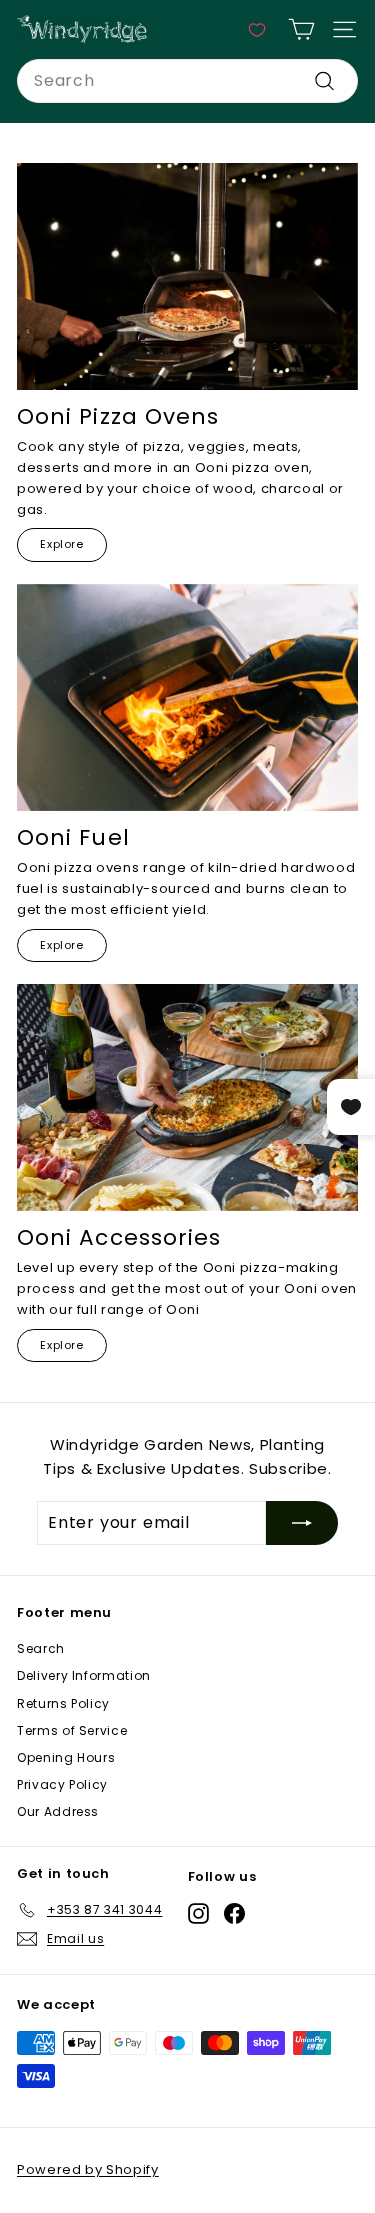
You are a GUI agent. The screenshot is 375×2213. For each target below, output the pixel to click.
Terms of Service (72, 1730)
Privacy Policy (62, 1784)
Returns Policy (63, 1703)
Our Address (58, 1811)
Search (41, 1648)
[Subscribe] (302, 1523)
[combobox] (187, 81)
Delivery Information (84, 1675)
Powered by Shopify (88, 2169)
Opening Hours (66, 1757)
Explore (62, 544)
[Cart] (301, 29)
